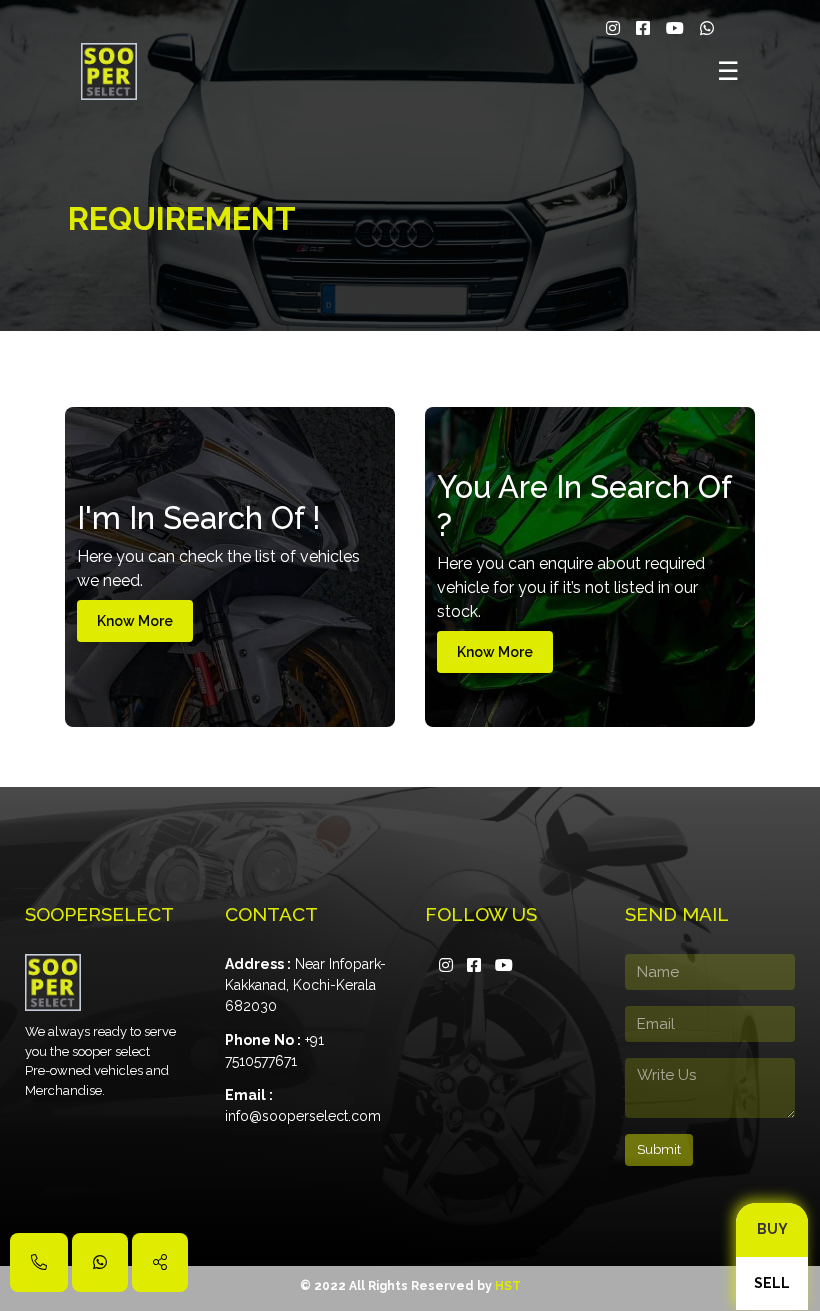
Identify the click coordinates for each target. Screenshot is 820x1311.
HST (508, 1286)
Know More (135, 621)
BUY (772, 1229)
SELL (772, 1283)
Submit (659, 1149)
